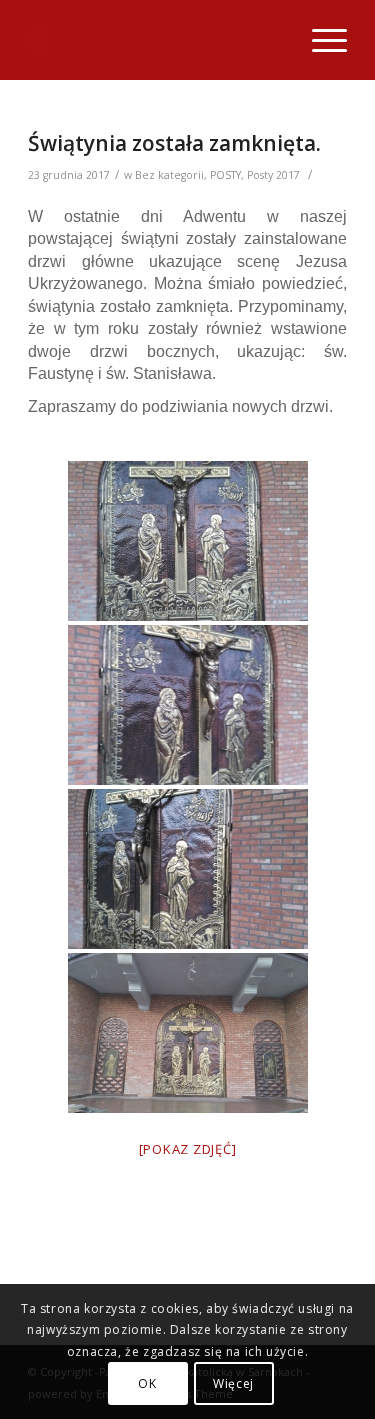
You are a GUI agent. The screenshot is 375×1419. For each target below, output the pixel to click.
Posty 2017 (273, 175)
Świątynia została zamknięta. (174, 143)
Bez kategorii (169, 175)
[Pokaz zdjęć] (188, 1149)
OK (147, 1383)
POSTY (225, 175)
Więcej (233, 1383)
